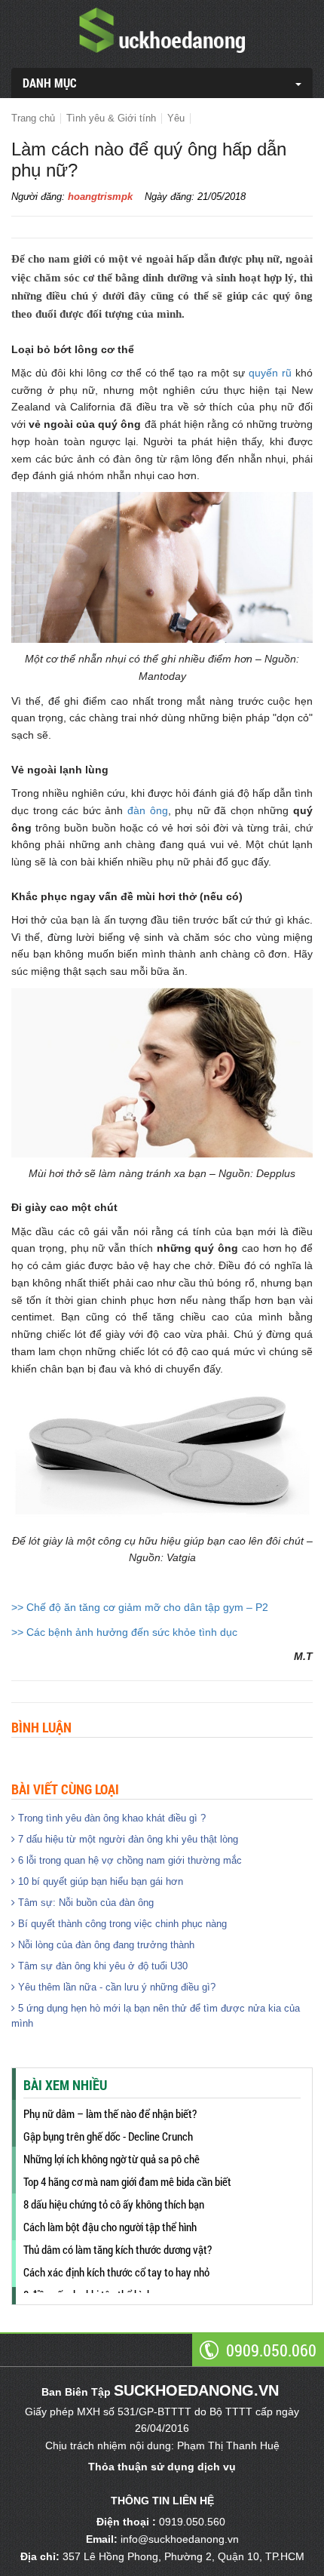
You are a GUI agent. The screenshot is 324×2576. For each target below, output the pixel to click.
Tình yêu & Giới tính (111, 118)
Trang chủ (33, 118)
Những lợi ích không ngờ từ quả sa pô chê (112, 2159)
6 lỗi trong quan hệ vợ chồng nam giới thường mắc (128, 1860)
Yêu (176, 118)
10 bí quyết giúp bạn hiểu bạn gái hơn (99, 1881)
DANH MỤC (50, 83)
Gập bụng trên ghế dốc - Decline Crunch (108, 2136)
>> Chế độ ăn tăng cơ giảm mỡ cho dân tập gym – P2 (140, 1607)
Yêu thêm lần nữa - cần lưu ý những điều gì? (115, 1987)
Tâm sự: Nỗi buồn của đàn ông (84, 1903)
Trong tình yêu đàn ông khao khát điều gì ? (110, 1818)
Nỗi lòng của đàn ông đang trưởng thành (105, 1945)
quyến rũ (270, 373)
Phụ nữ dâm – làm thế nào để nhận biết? (110, 2113)
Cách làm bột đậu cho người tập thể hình (110, 2227)
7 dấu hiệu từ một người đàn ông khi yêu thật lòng (127, 1839)
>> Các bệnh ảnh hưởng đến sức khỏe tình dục (124, 1632)
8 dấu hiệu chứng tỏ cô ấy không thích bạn (114, 2204)
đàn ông (148, 810)
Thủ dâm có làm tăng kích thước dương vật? (118, 2249)
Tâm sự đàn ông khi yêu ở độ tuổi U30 (101, 1966)
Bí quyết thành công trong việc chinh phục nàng (121, 1924)
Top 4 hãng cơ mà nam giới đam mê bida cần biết (127, 2181)
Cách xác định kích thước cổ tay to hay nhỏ (116, 2272)
